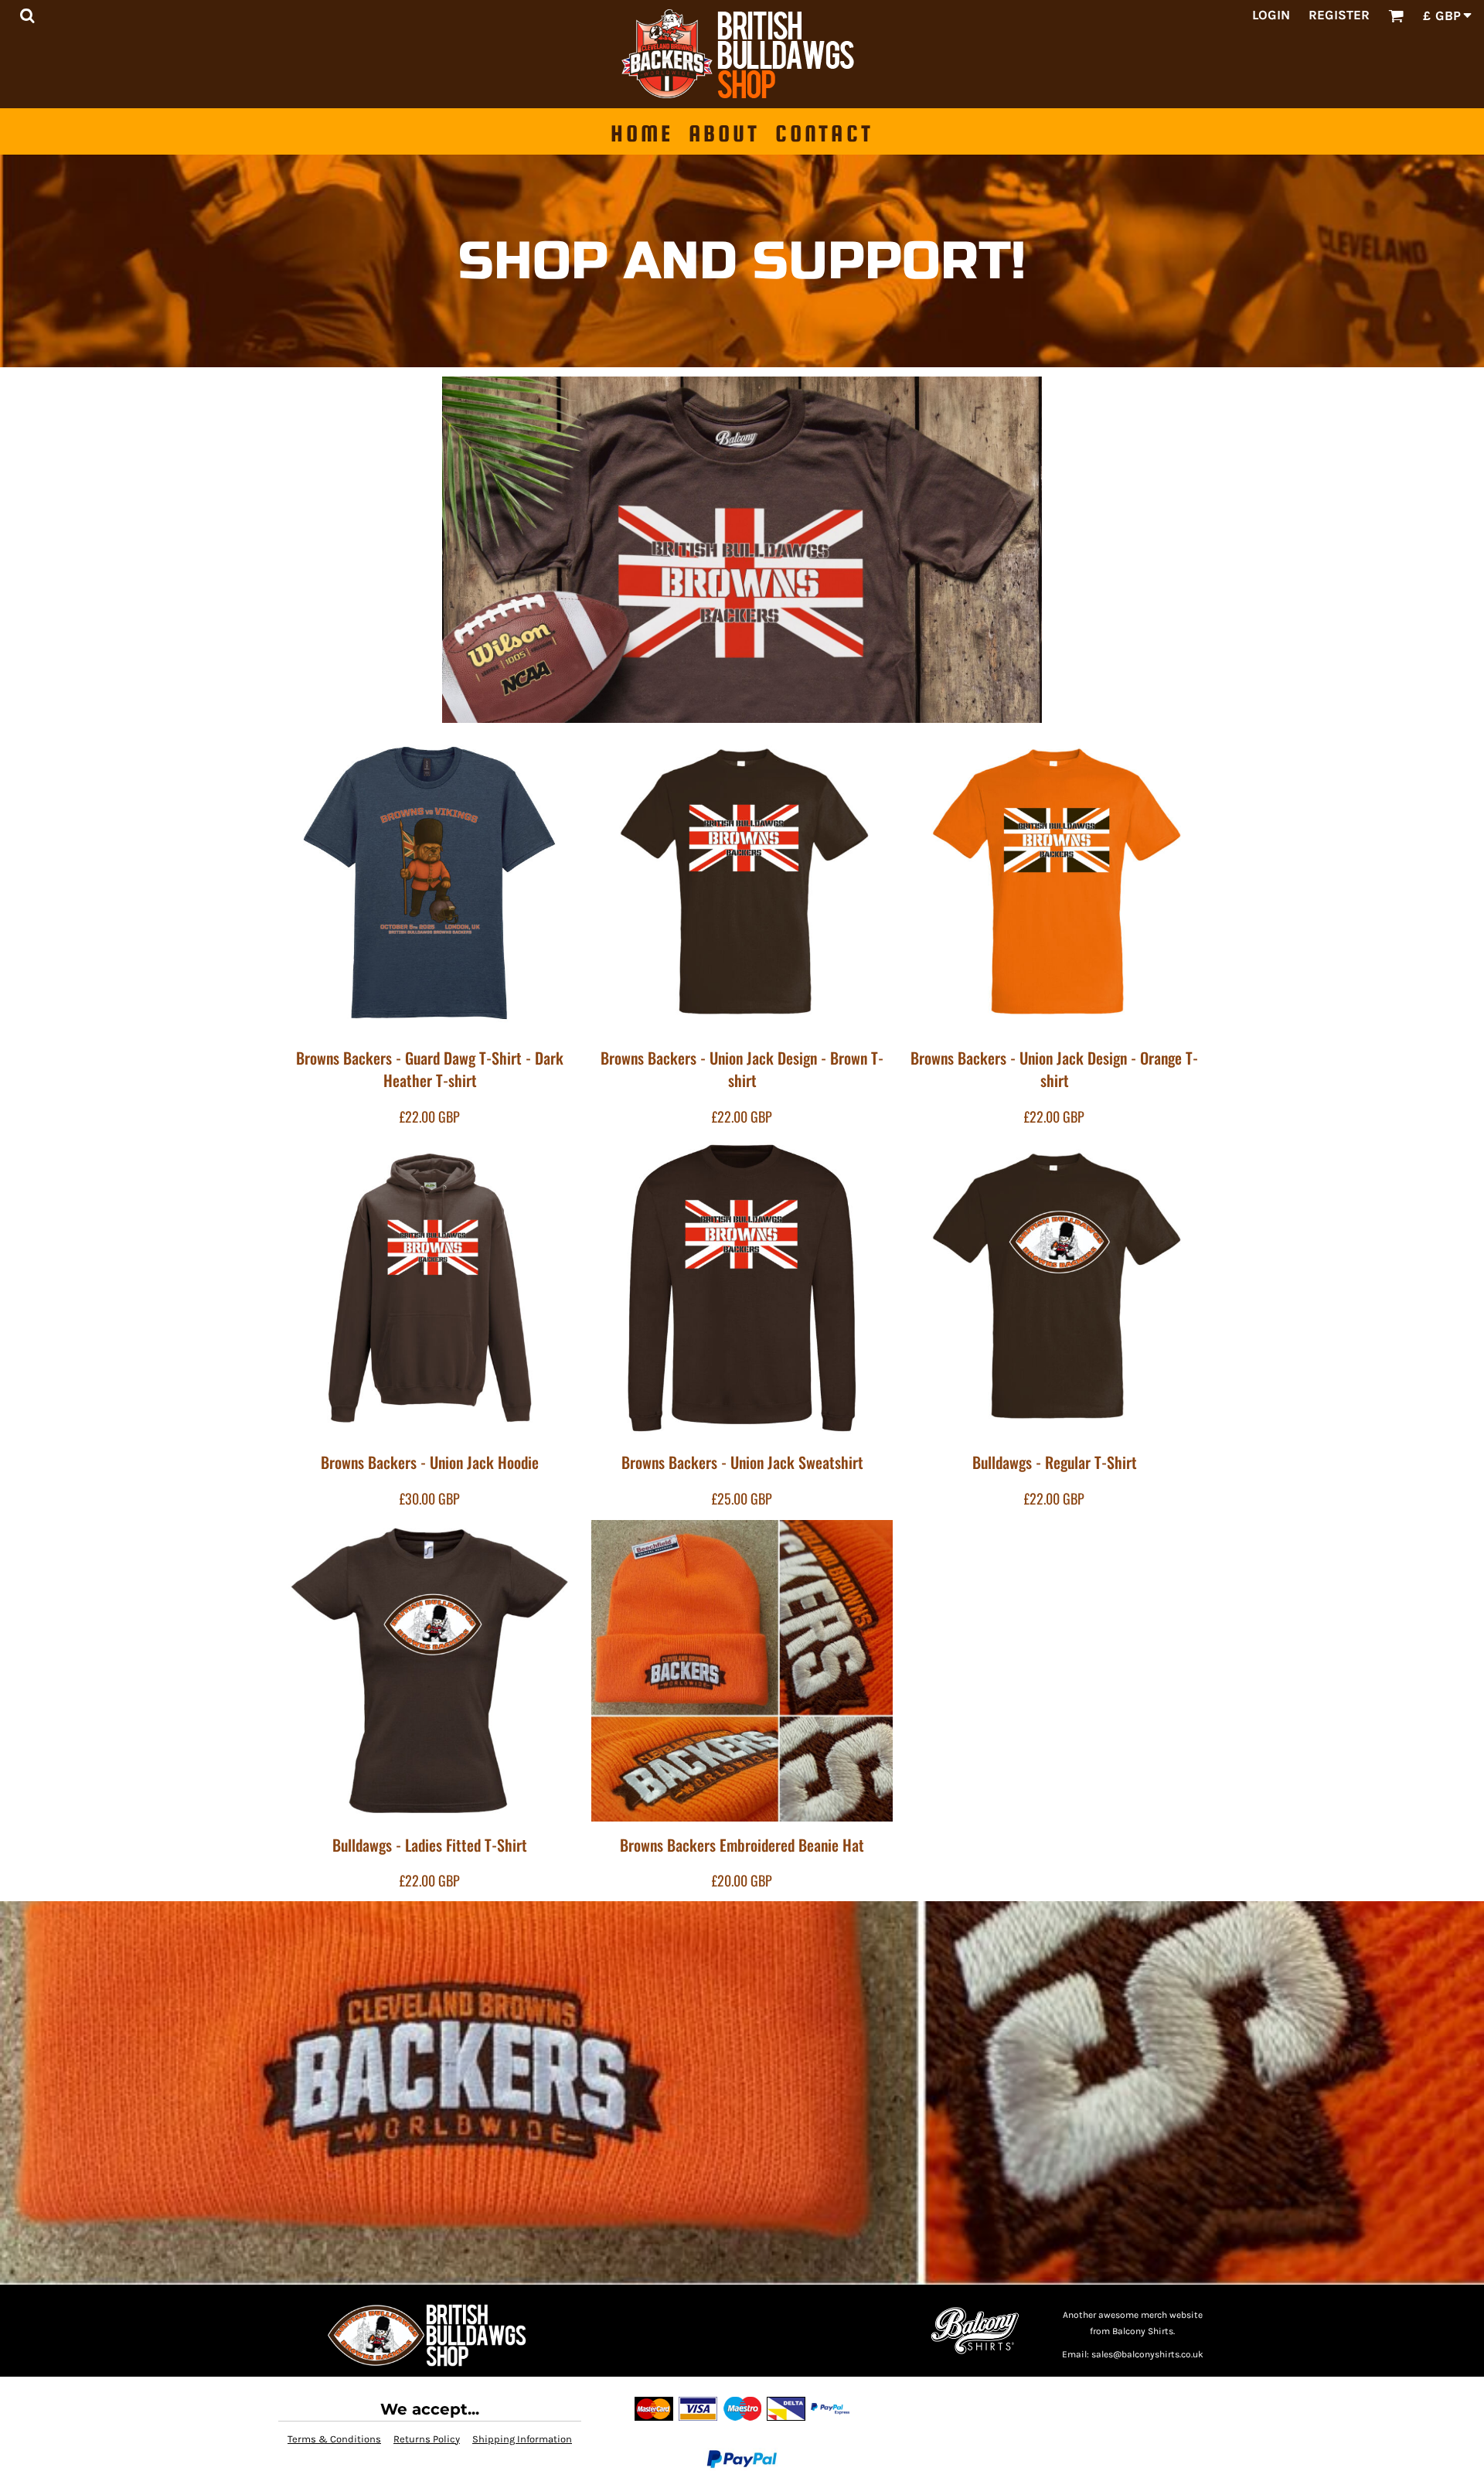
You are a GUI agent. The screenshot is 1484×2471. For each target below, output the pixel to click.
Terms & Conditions (334, 2439)
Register (1339, 15)
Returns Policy (427, 2439)
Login (1271, 15)
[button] (27, 15)
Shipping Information (522, 2439)
